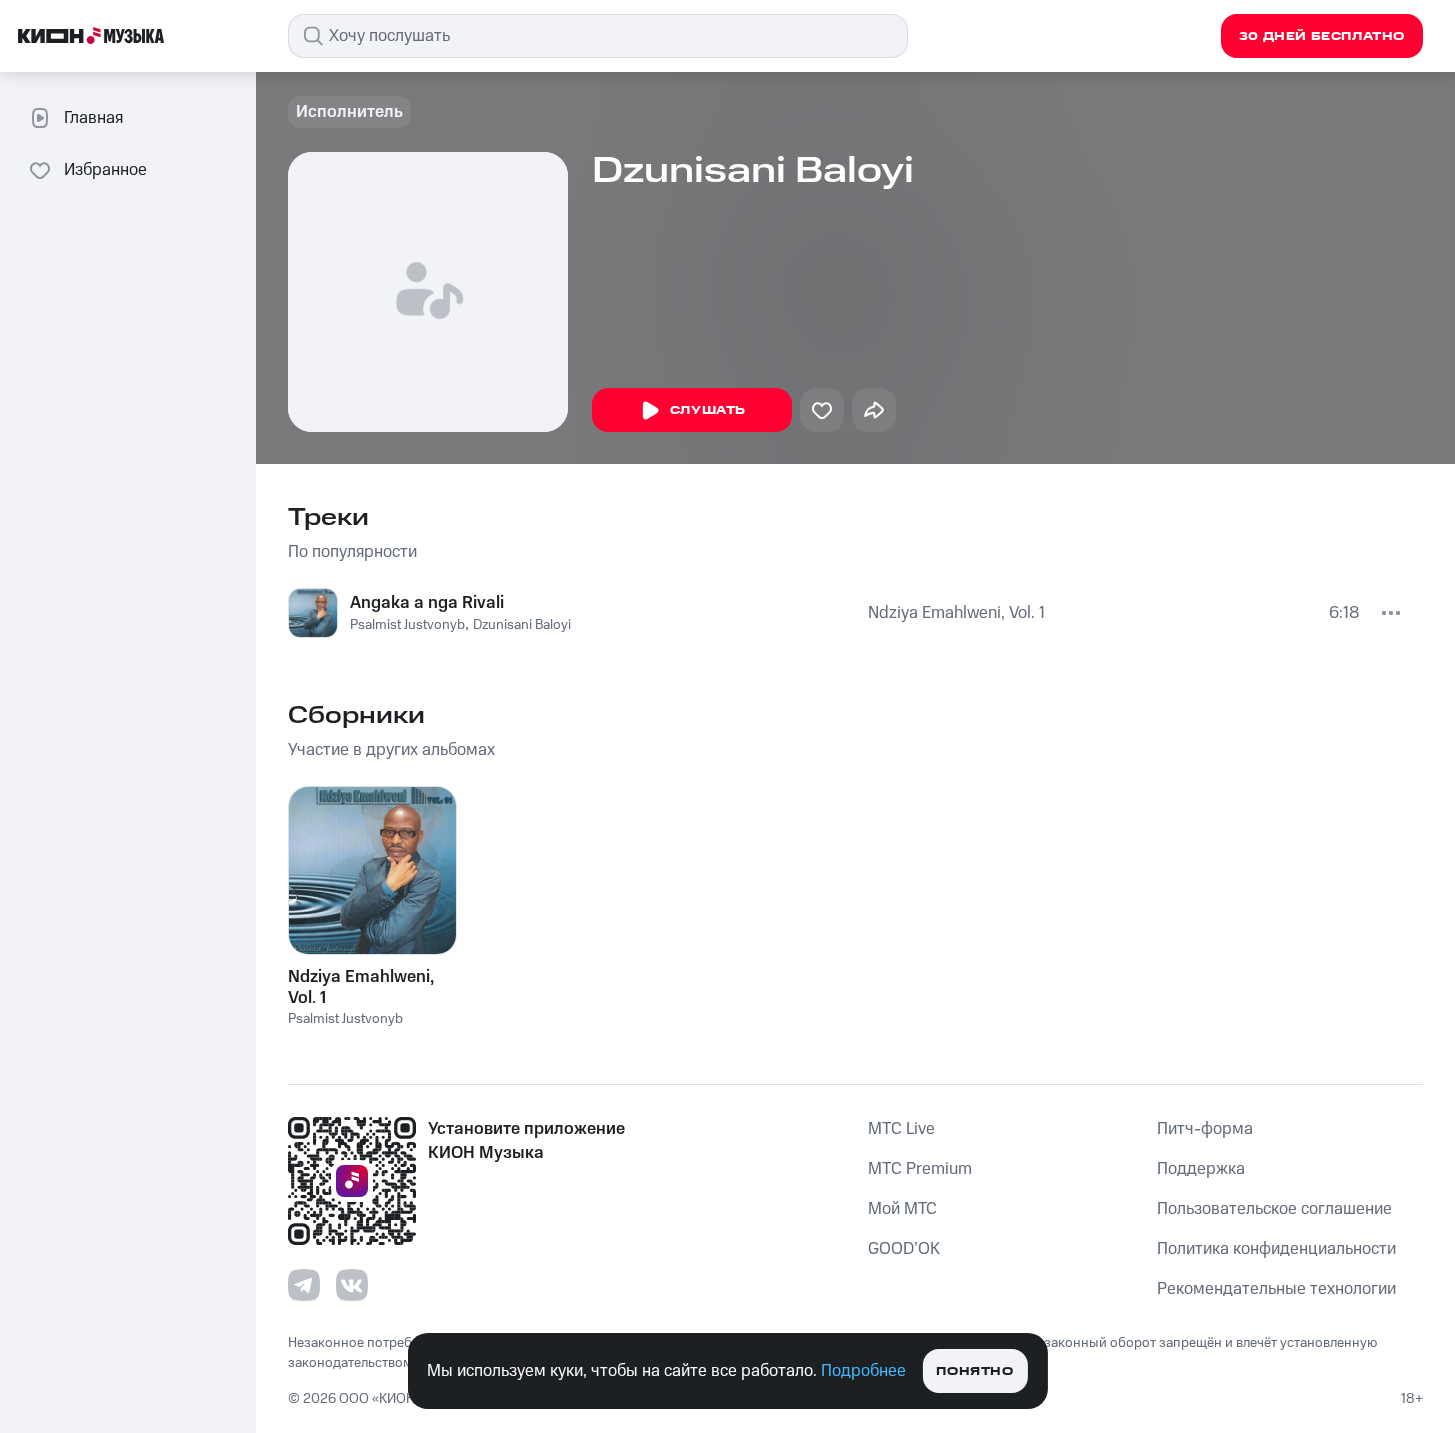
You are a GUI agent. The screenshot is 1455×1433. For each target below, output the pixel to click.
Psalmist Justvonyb (407, 625)
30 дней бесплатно (1322, 36)
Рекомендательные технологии (1276, 1289)
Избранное (105, 170)
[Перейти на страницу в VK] (352, 1285)
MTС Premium (920, 1169)
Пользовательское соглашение (1274, 1209)
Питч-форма (1205, 1129)
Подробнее (863, 1371)
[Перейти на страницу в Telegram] (304, 1285)
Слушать (708, 410)
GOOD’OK (904, 1249)
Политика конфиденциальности (1276, 1249)
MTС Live (901, 1129)
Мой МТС (902, 1209)
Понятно (974, 1371)
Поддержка (1201, 1169)
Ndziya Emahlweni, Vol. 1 (956, 613)
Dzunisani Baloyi (522, 625)
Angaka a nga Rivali (427, 603)
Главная (93, 118)
